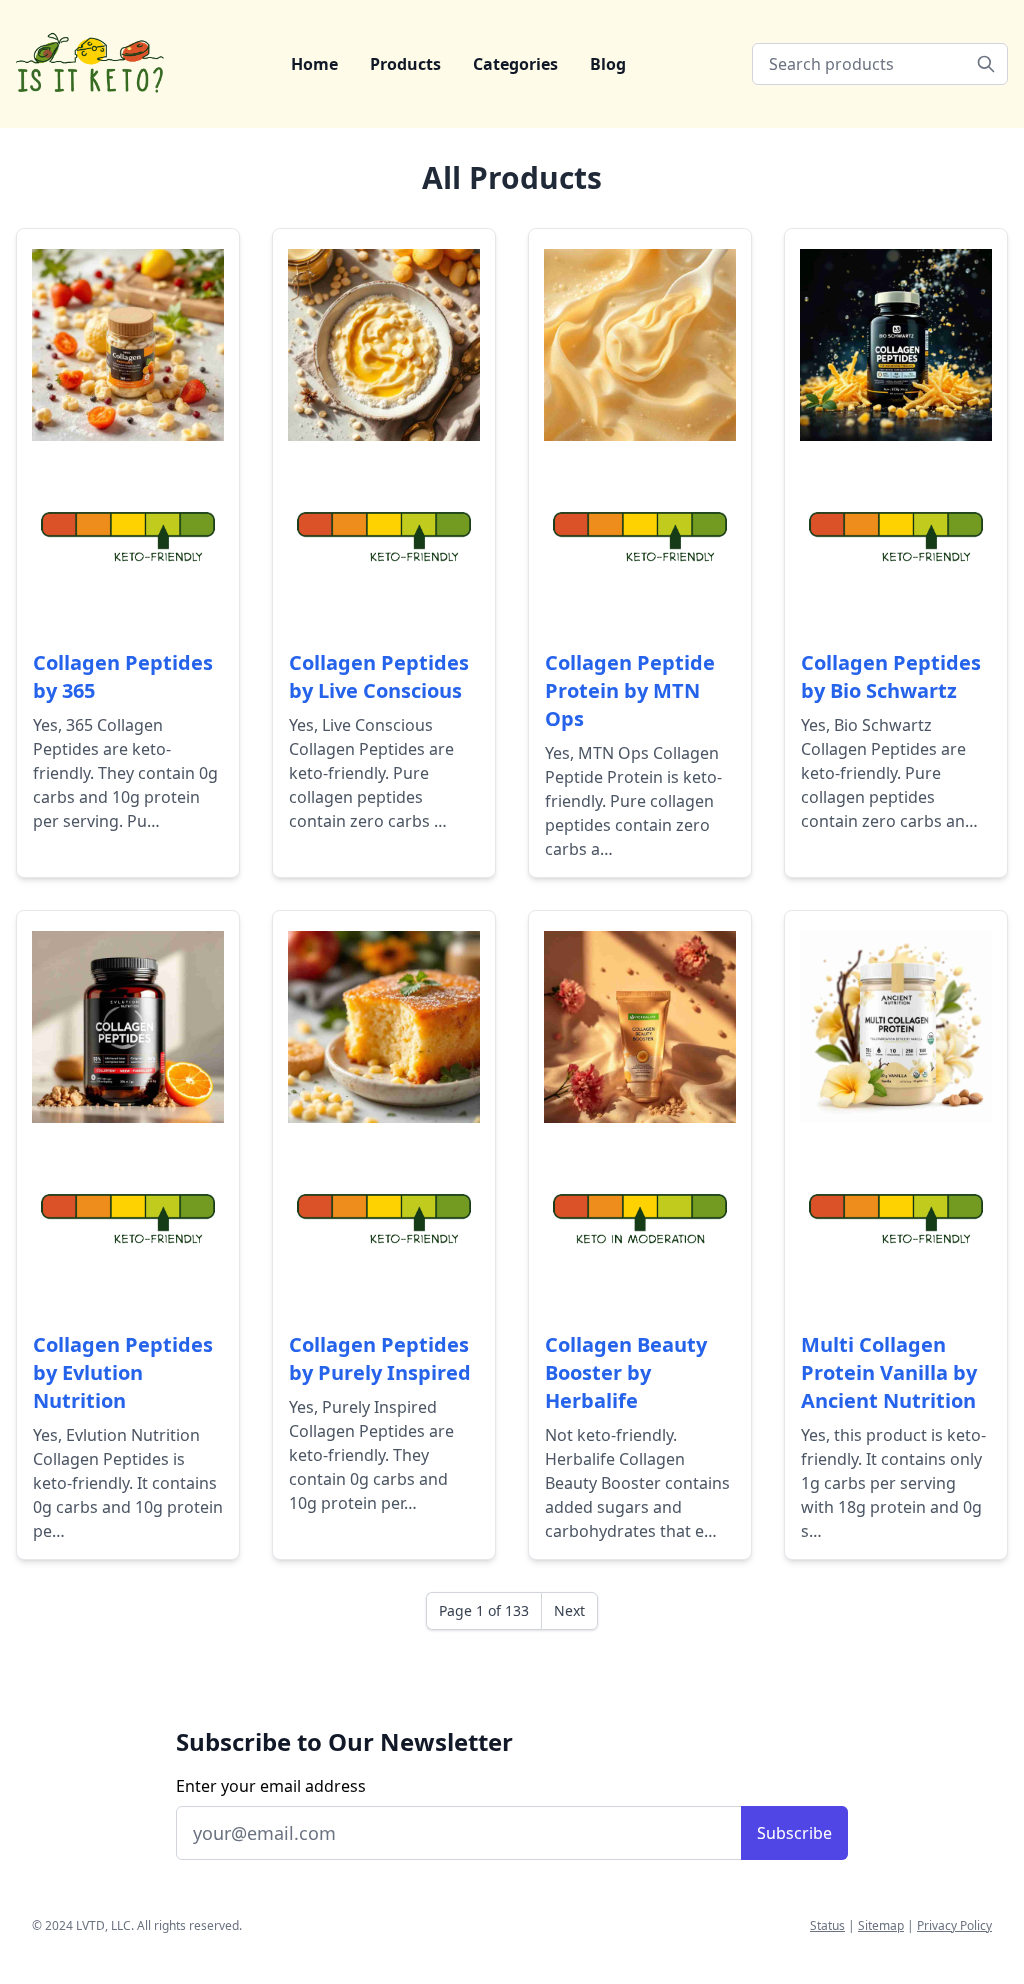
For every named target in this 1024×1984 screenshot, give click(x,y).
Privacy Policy (954, 1925)
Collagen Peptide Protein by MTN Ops (630, 690)
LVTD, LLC (103, 1925)
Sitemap (881, 1925)
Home (314, 64)
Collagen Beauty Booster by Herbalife (626, 1372)
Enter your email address (271, 1786)
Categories (515, 64)
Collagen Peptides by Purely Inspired (380, 1358)
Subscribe (794, 1833)
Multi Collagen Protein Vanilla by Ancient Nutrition (889, 1372)
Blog (608, 64)
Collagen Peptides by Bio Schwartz (891, 676)
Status (827, 1925)
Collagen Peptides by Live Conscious (379, 676)
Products (405, 64)
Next (569, 1610)
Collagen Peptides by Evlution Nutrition (123, 1372)
